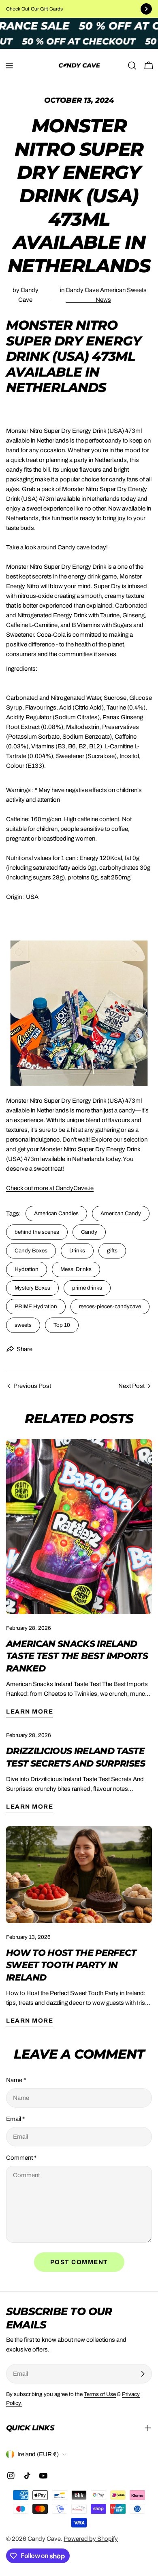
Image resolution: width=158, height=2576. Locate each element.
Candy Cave (44, 2539)
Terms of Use (100, 2394)
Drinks (77, 1251)
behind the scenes (37, 1232)
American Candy (121, 1213)
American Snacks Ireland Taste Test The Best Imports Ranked (77, 1656)
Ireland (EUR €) (38, 2454)
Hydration (27, 1269)
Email (15, 2119)
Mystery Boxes (32, 1288)
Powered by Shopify (91, 2539)
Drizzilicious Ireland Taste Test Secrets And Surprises (76, 1757)
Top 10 (62, 1325)
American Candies (56, 1213)
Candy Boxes (31, 1251)
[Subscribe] (143, 2374)
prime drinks (87, 1288)
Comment (21, 2158)
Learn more (30, 1712)
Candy (89, 1232)
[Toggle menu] (9, 66)
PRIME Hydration (36, 1306)
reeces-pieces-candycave (110, 1306)
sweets (23, 1325)
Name (16, 2080)
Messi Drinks (76, 1269)
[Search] (132, 66)
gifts (112, 1251)
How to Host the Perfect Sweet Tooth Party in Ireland (71, 1965)
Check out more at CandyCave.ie (50, 1188)
